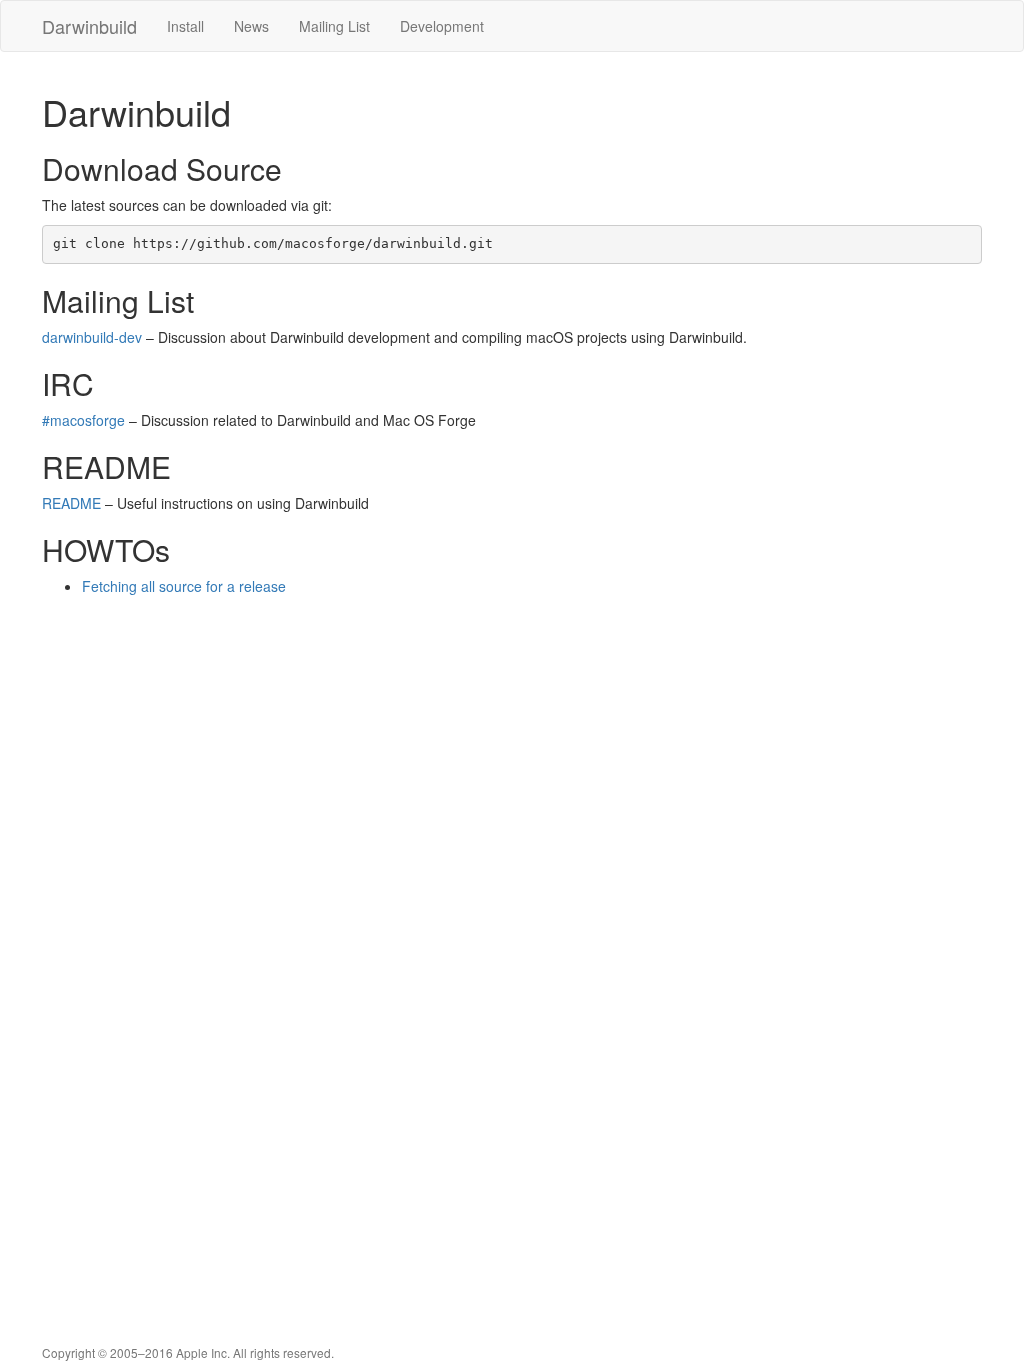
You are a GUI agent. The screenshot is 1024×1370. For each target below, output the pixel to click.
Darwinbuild (89, 26)
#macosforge (83, 420)
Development (442, 26)
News (251, 26)
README (71, 503)
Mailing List (334, 26)
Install (185, 26)
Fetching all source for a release (184, 586)
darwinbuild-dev (92, 337)
